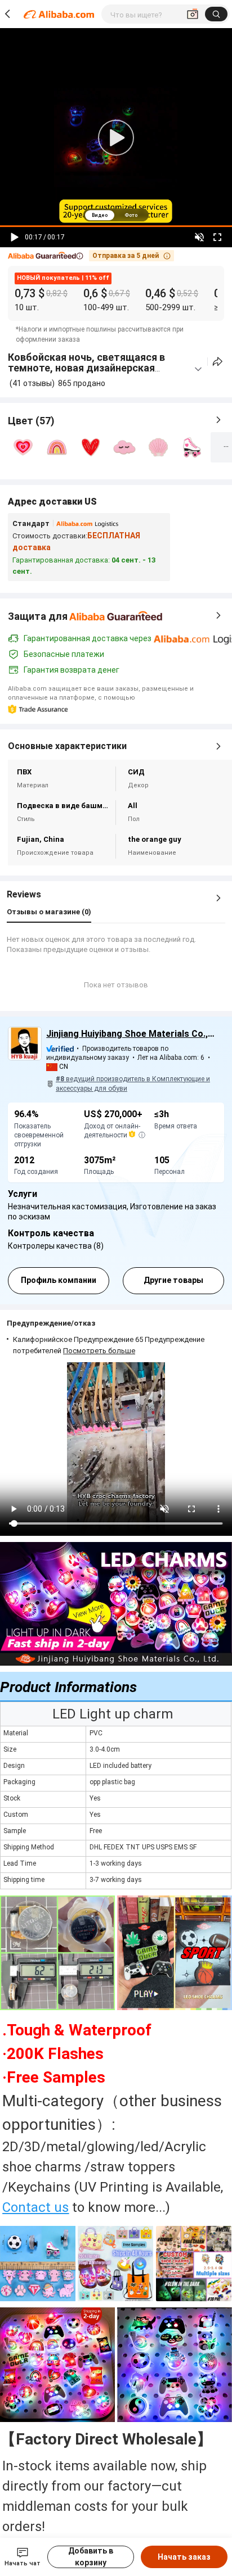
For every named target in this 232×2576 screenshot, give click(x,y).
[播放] (15, 237)
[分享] (218, 362)
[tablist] (116, 215)
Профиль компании (59, 1280)
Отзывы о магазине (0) (49, 912)
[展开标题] (198, 369)
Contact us (35, 2207)
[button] (46, 256)
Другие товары (173, 1280)
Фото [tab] (131, 215)
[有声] (199, 237)
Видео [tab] (100, 215)
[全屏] (217, 237)
